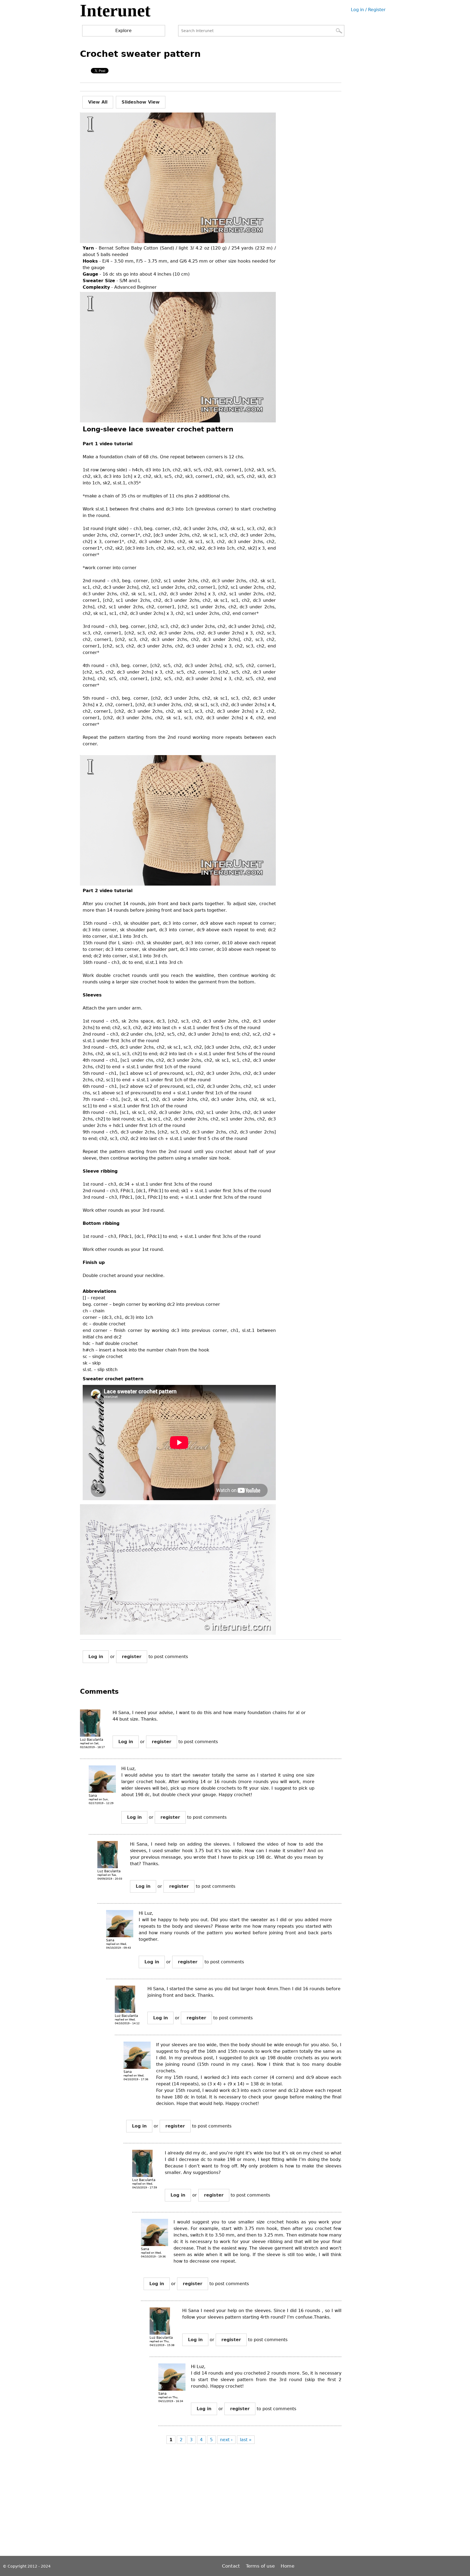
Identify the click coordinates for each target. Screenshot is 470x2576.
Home (287, 2566)
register (132, 1657)
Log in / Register (368, 10)
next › (226, 2440)
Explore (123, 31)
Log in (96, 1657)
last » (246, 2440)
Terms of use (260, 2566)
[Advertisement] (179, 2505)
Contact (232, 2566)
